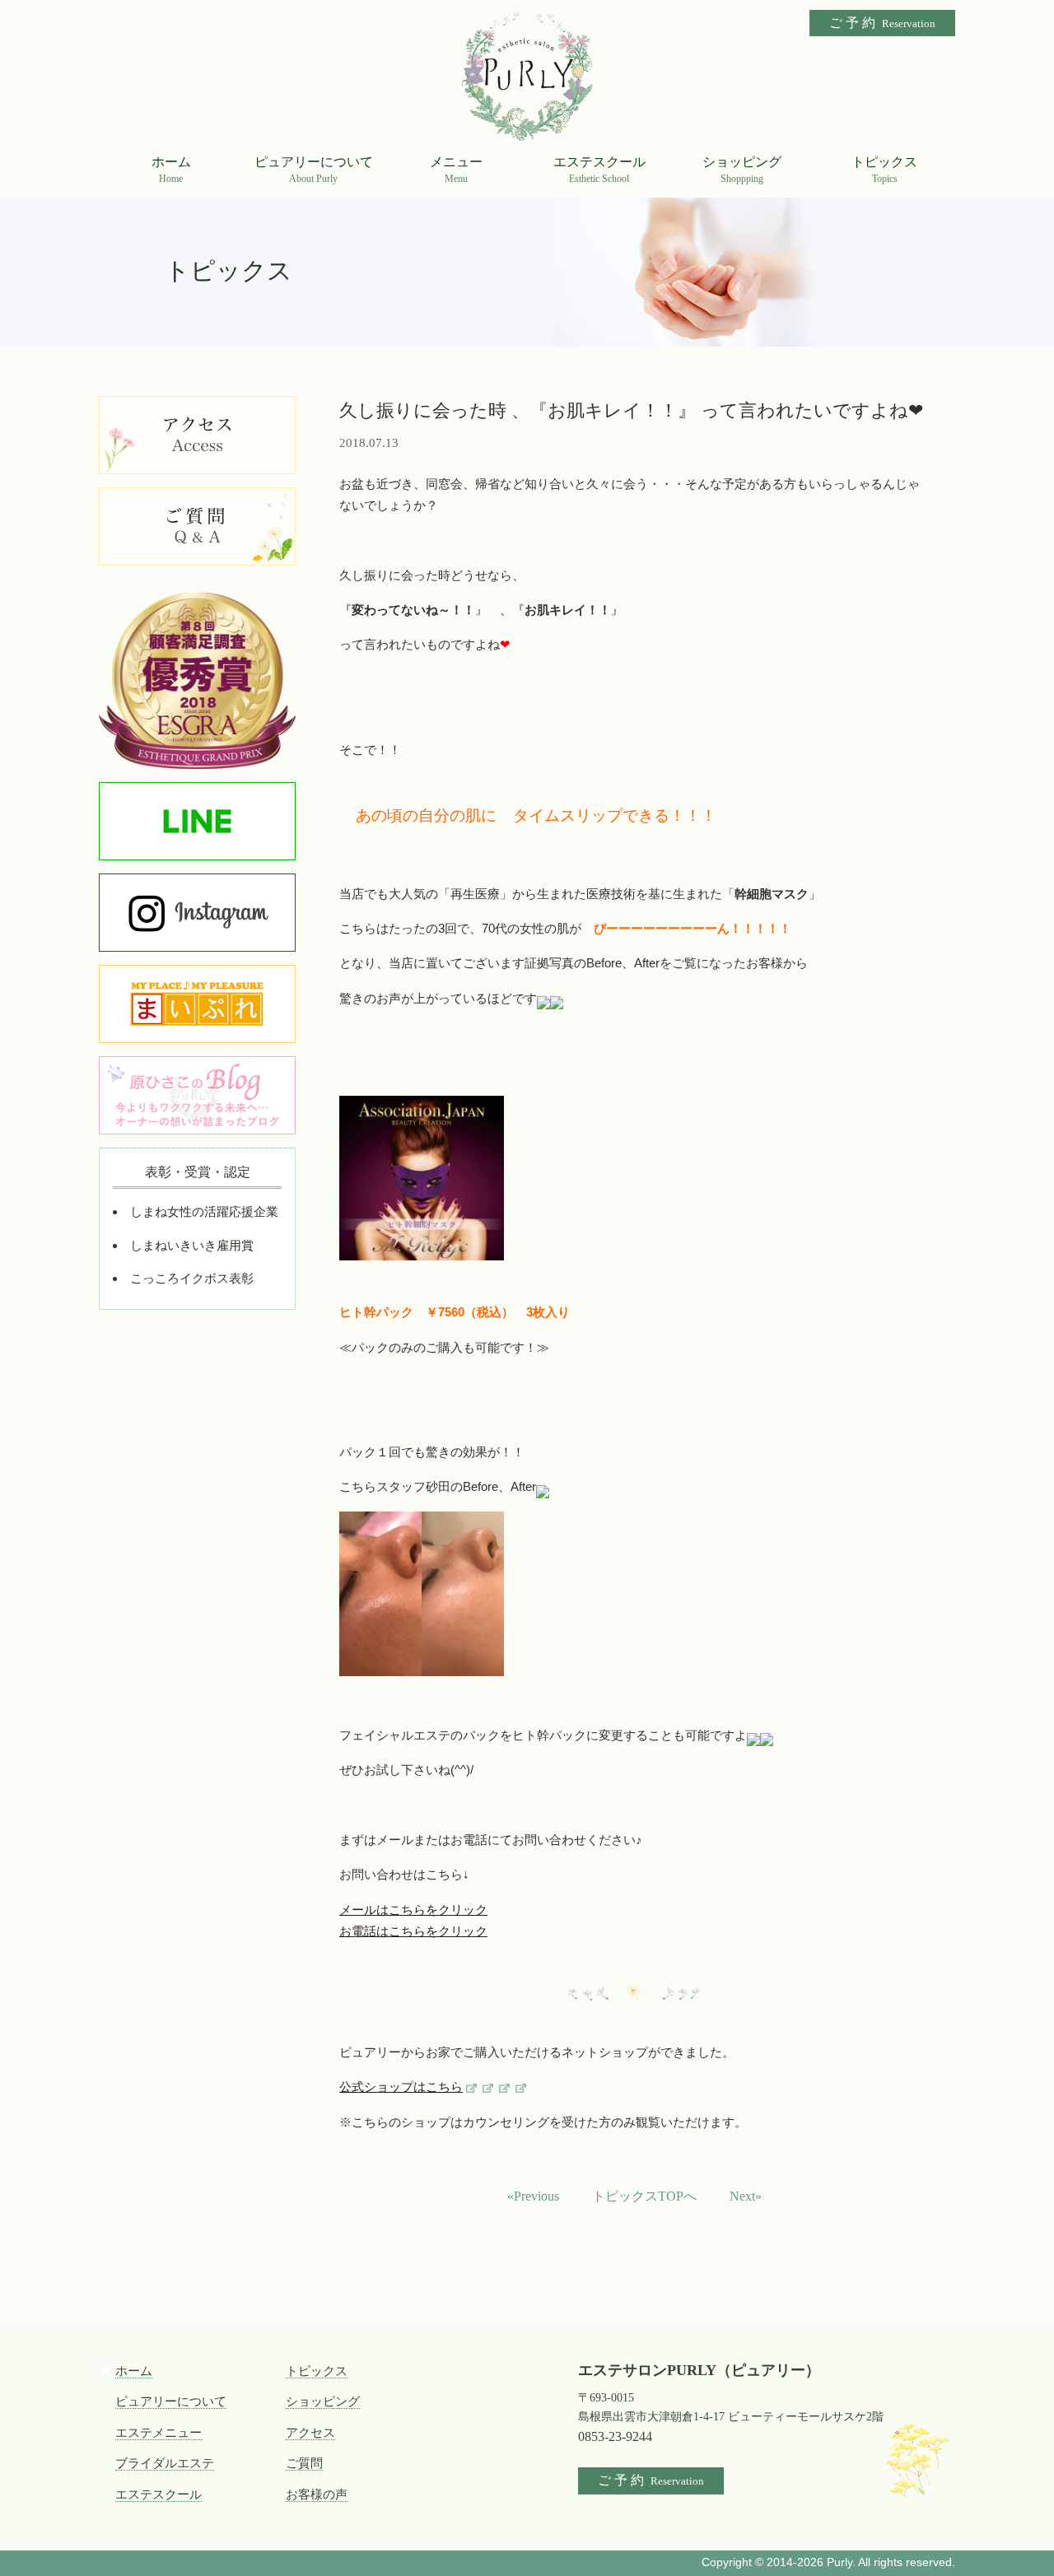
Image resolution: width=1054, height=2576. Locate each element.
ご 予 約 (882, 23)
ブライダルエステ (165, 2463)
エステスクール (159, 2494)
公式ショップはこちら (401, 2087)
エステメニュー (159, 2433)
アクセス (310, 2433)
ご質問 (304, 2463)
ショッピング (323, 2401)
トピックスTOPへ (644, 2196)
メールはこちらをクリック (413, 1910)
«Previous (533, 2196)
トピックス (317, 2371)
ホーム (134, 2371)
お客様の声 (317, 2494)
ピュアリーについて (171, 2401)
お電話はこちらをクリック (413, 1931)
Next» (746, 2196)
